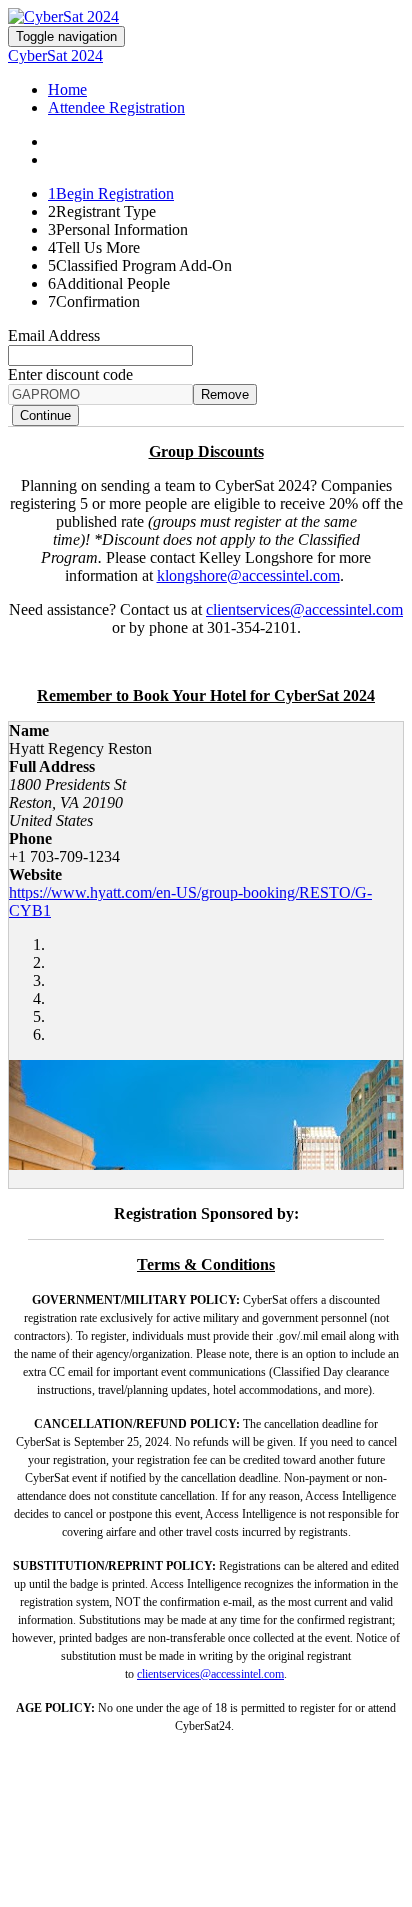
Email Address (54, 335)
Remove (225, 394)
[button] (45, 415)
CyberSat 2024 (55, 55)
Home (67, 89)
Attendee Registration (116, 107)
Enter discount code (70, 374)
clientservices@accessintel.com (304, 609)
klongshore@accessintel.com (248, 575)
